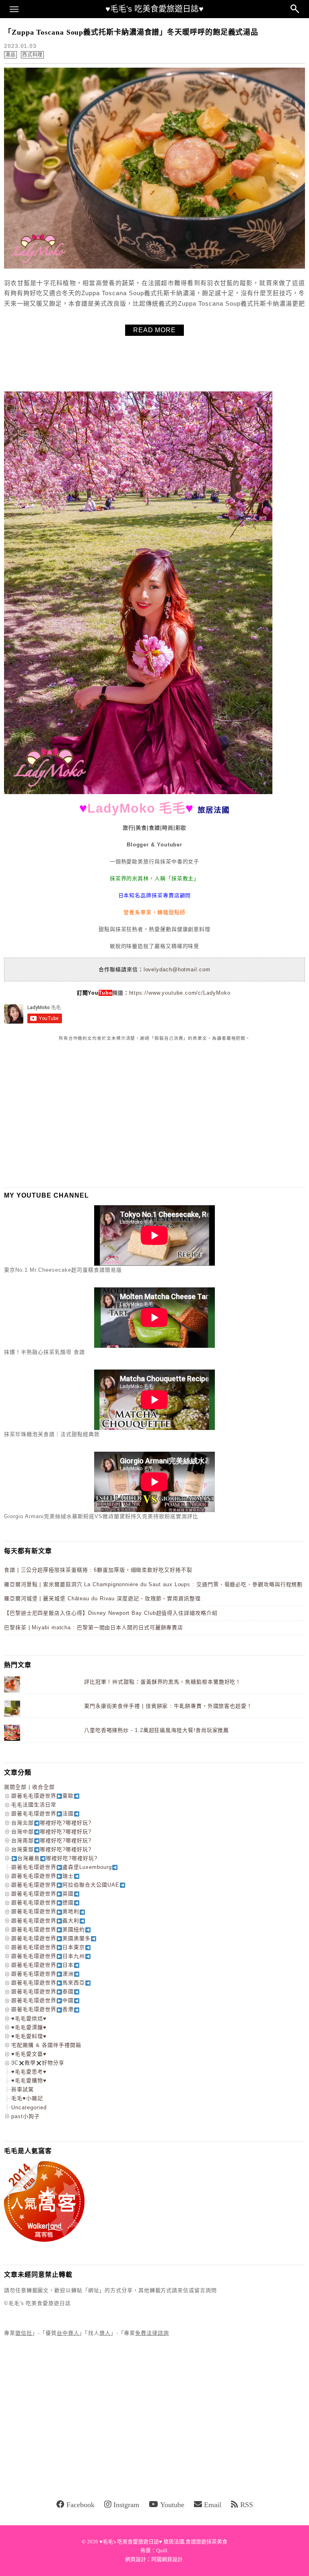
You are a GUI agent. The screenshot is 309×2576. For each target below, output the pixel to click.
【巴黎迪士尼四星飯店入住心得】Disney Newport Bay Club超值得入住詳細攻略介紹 (111, 1613)
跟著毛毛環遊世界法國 (42, 1814)
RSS (247, 2505)
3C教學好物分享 (38, 2063)
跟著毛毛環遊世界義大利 (45, 1921)
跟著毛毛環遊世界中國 (42, 2000)
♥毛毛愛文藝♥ (29, 2054)
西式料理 (33, 55)
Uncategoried (29, 2107)
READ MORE (154, 330)
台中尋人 (68, 2333)
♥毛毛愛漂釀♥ (29, 2027)
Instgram (126, 2505)
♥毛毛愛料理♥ (29, 2036)
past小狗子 (26, 2116)
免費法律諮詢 (152, 2333)
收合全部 (43, 1787)
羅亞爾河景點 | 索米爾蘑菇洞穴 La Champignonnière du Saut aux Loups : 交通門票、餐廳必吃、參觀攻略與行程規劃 (153, 1584)
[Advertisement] (64, 1114)
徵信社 (24, 2333)
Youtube (172, 2505)
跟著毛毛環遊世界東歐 (42, 1796)
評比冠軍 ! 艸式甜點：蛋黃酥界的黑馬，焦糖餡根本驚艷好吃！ (163, 1682)
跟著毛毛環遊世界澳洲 (42, 1974)
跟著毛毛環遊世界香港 (42, 2009)
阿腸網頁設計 (167, 2559)
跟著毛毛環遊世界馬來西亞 (48, 1983)
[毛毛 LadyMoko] (138, 792)
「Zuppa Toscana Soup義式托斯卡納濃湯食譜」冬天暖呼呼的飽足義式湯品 (131, 32)
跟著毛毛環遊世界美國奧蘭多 (51, 1938)
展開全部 (15, 1787)
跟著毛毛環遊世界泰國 (42, 1991)
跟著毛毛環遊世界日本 (42, 1965)
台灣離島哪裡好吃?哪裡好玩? (57, 1858)
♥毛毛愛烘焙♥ (29, 2018)
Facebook (80, 2505)
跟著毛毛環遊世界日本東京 (48, 1947)
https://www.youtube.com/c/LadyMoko (180, 993)
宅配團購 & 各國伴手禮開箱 (46, 2045)
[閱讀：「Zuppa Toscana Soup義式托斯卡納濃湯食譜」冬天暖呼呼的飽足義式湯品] (154, 267)
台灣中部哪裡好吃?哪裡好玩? (51, 1832)
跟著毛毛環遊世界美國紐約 (48, 1929)
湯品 (10, 55)
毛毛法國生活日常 (34, 1805)
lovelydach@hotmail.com (177, 969)
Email (213, 2505)
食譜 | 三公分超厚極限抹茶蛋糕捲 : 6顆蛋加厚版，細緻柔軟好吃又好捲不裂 (98, 1570)
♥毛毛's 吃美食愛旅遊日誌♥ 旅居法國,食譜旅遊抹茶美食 (163, 2542)
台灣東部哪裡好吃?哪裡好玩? (51, 1849)
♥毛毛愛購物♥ (29, 2080)
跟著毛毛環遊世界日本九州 (48, 1956)
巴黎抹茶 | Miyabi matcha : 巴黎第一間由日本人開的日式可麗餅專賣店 (94, 1627)
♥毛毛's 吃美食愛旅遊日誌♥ (154, 9)
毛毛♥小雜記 (27, 2098)
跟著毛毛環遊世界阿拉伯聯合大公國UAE (65, 1885)
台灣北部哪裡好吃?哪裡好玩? (51, 1823)
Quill (162, 2550)
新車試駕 (23, 2089)
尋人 (105, 2333)
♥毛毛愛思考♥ (29, 2072)
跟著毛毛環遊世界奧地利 (45, 1911)
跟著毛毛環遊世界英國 (42, 1894)
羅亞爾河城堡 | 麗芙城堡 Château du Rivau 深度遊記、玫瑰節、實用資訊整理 (102, 1598)
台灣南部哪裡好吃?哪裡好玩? (51, 1840)
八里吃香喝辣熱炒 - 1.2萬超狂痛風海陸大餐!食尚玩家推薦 (157, 1730)
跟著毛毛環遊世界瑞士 (42, 1876)
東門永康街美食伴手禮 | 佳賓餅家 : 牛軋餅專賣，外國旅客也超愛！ (168, 1706)
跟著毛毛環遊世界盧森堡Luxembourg (62, 1867)
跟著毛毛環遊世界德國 (42, 1903)
